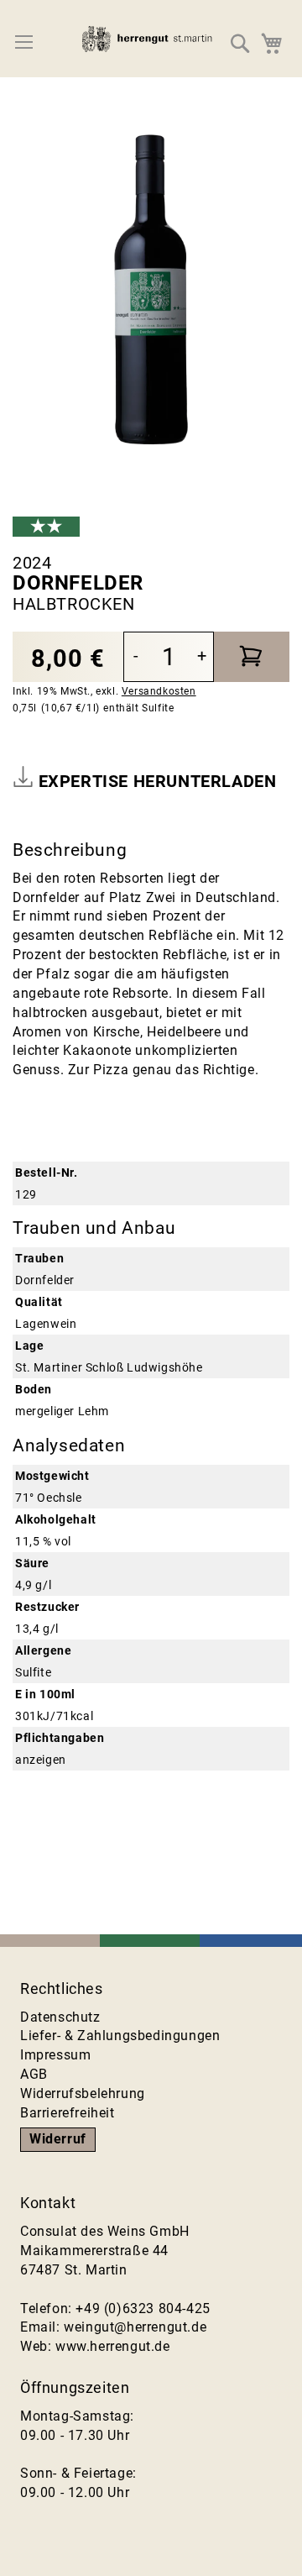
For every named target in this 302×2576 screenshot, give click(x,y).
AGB (34, 2074)
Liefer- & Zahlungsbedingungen (120, 2036)
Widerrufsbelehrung (83, 2093)
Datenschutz (60, 2017)
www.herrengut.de (113, 2346)
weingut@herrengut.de (135, 2327)
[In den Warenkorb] (252, 657)
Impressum (55, 2055)
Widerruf (58, 2139)
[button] (241, 43)
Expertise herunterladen (155, 781)
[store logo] (151, 43)
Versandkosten (159, 691)
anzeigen (41, 1760)
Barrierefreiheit (68, 2113)
